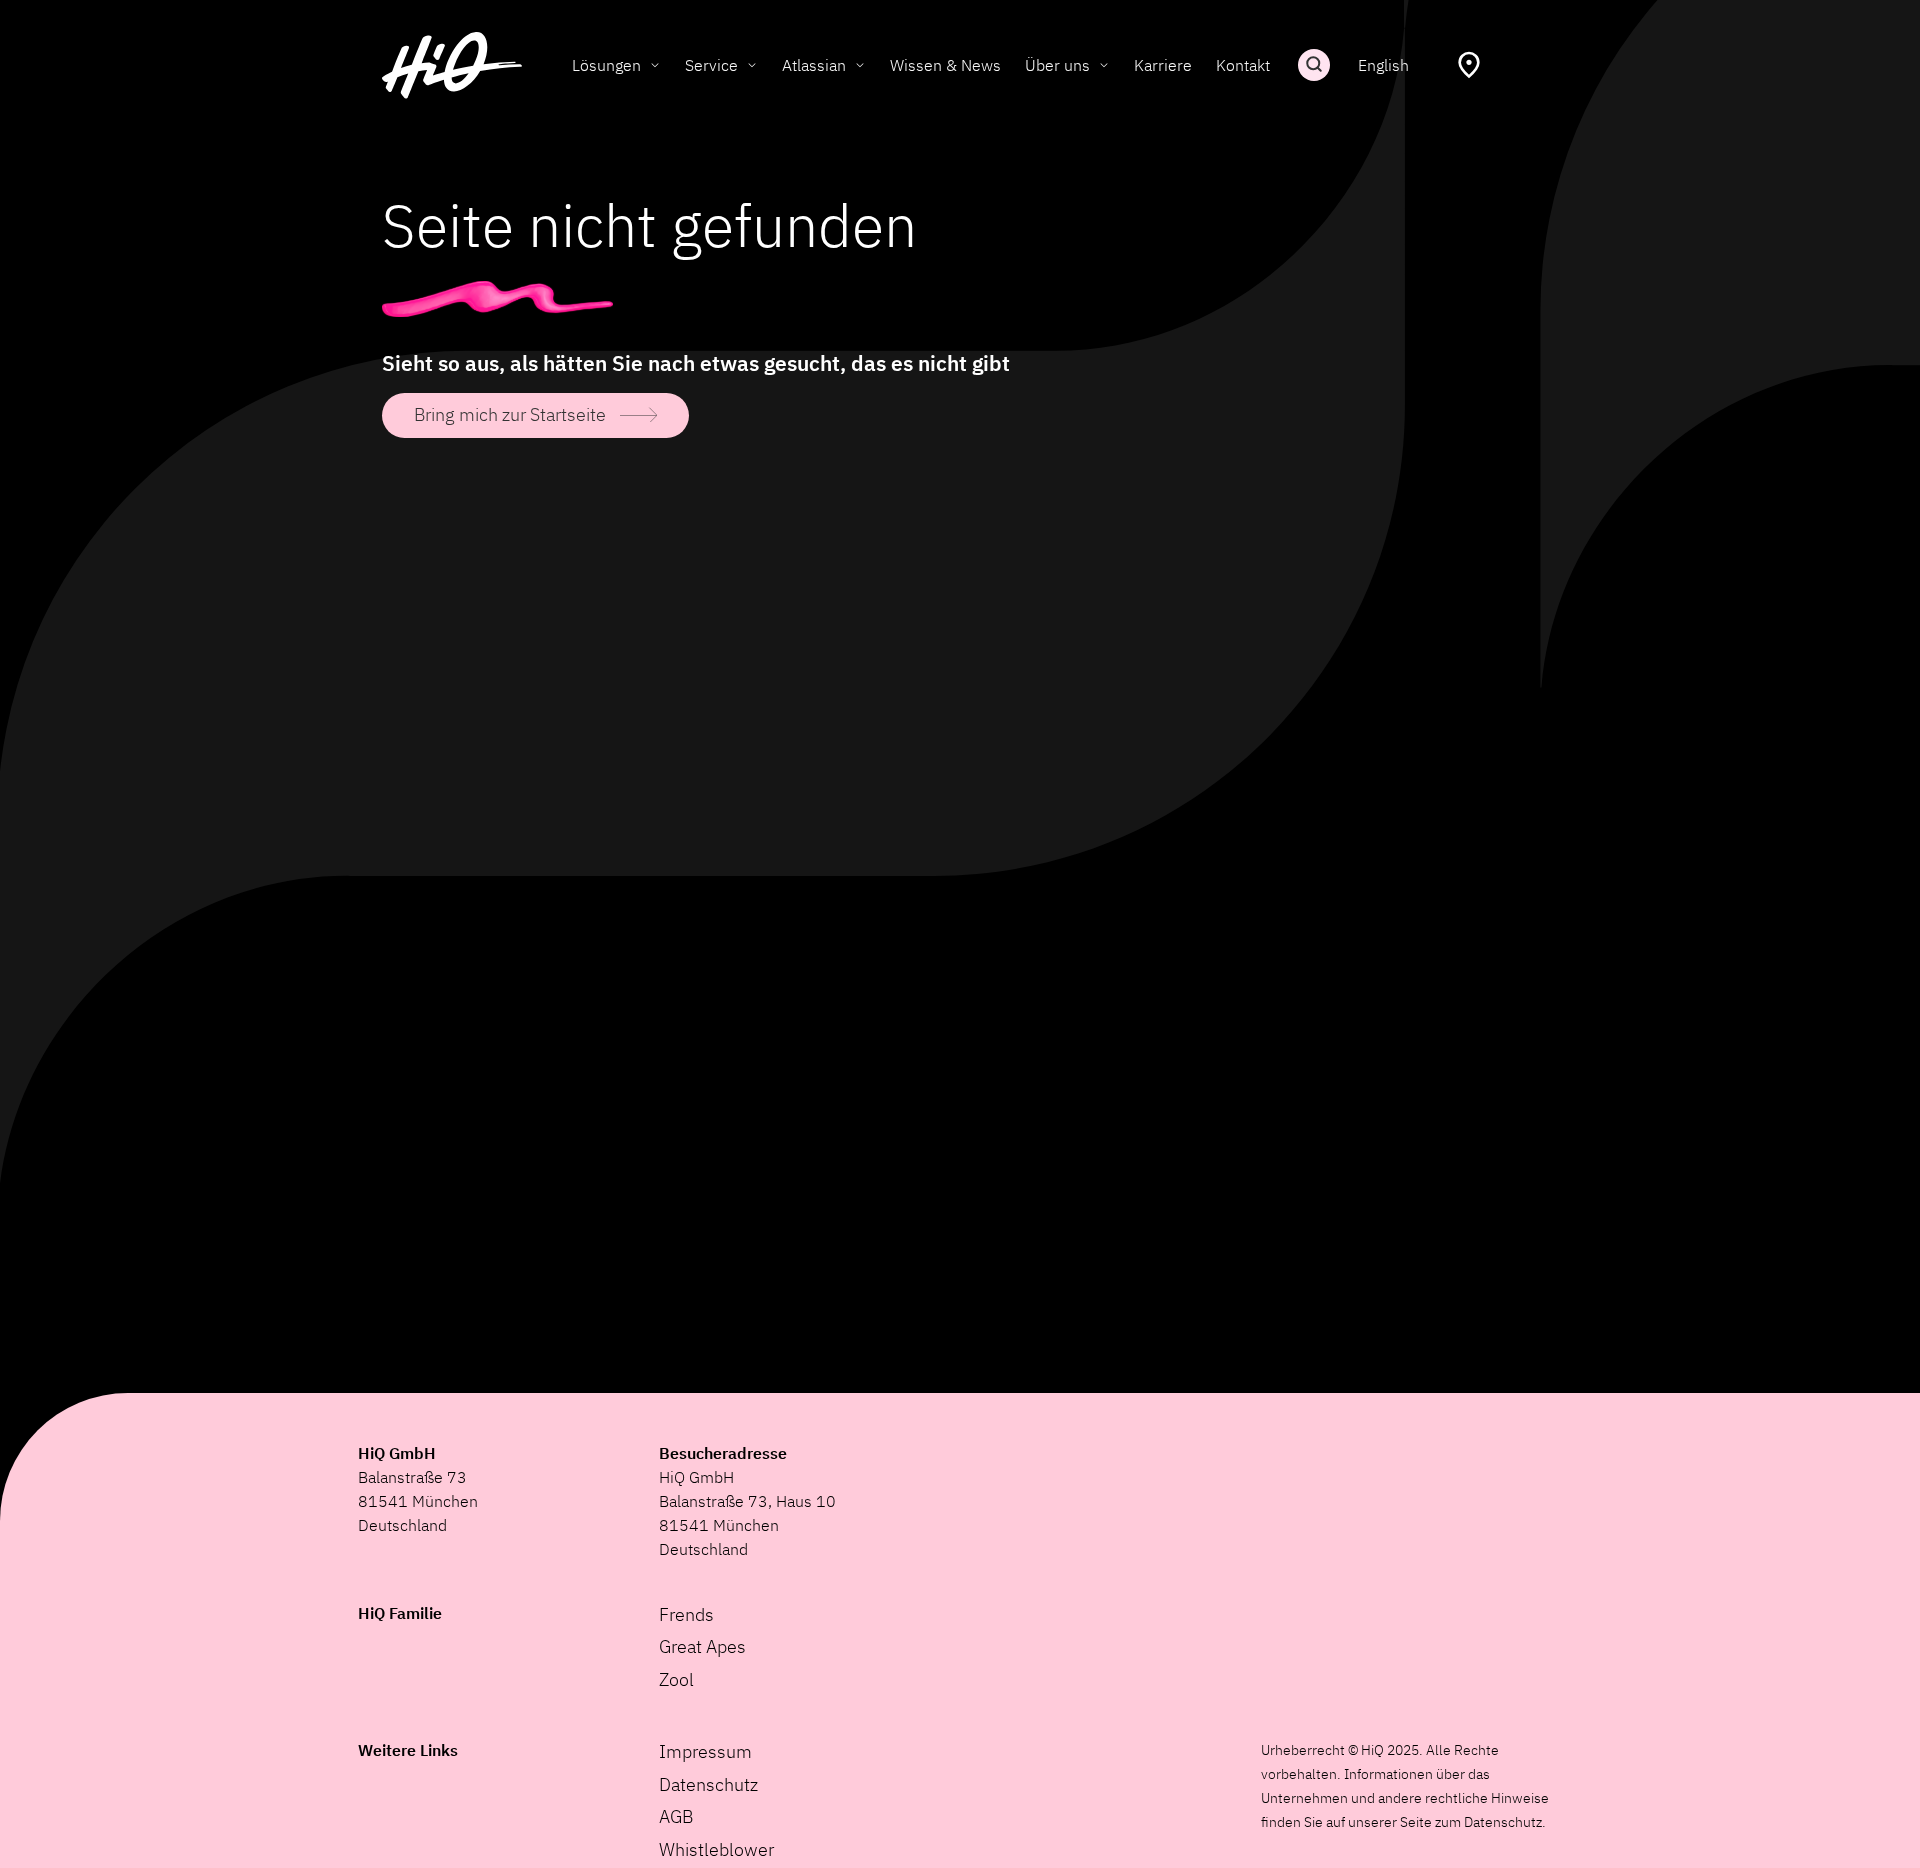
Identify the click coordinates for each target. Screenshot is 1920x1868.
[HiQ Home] (452, 65)
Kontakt (1243, 65)
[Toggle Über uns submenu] (1104, 65)
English (1383, 65)
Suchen (1314, 65)
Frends (686, 1614)
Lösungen (606, 65)
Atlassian (814, 65)
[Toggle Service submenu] (752, 65)
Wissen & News (945, 65)
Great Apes (702, 1646)
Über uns (1057, 65)
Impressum (705, 1751)
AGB (676, 1816)
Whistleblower (716, 1849)
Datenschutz (708, 1784)
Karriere (1163, 65)
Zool (676, 1679)
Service (711, 65)
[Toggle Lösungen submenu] (655, 65)
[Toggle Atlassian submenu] (860, 65)
